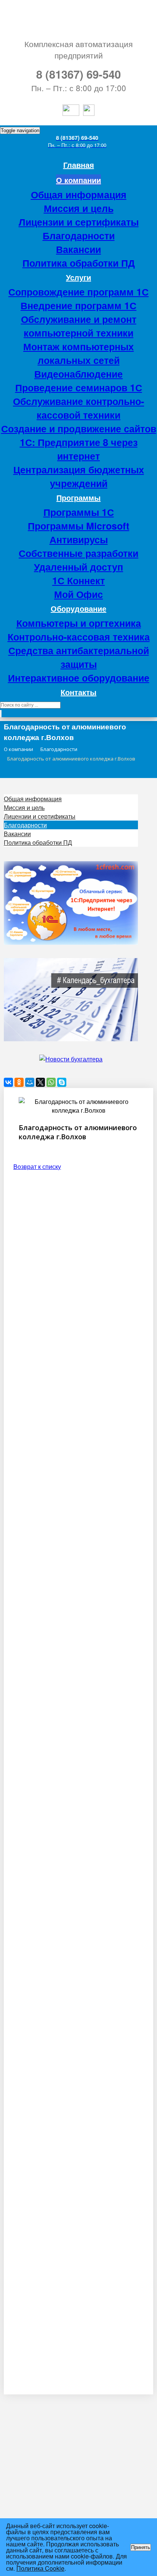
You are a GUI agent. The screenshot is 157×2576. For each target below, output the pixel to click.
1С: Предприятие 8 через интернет (79, 449)
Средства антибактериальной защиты (79, 657)
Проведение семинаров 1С (79, 387)
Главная (79, 165)
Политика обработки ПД (79, 263)
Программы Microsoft (78, 526)
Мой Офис (78, 594)
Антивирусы (79, 539)
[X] (40, 1082)
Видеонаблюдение (78, 374)
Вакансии (78, 249)
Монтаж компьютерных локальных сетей (78, 353)
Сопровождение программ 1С (78, 292)
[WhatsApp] (51, 1082)
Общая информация (79, 195)
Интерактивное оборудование (79, 678)
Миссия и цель (79, 208)
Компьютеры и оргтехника (79, 623)
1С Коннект (78, 580)
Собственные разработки (78, 553)
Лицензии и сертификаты (79, 222)
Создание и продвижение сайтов (79, 429)
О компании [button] (78, 180)
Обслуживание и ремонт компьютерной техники (79, 326)
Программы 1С (79, 512)
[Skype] (62, 1082)
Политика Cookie (40, 2568)
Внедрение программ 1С (78, 305)
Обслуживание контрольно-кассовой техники (78, 408)
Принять (141, 2547)
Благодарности (79, 236)
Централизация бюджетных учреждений (79, 476)
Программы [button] (78, 497)
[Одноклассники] (19, 1082)
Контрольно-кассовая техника (79, 637)
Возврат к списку (37, 1166)
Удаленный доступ (78, 567)
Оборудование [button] (78, 608)
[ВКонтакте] (8, 1082)
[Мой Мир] (30, 1082)
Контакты (78, 692)
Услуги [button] (78, 277)
